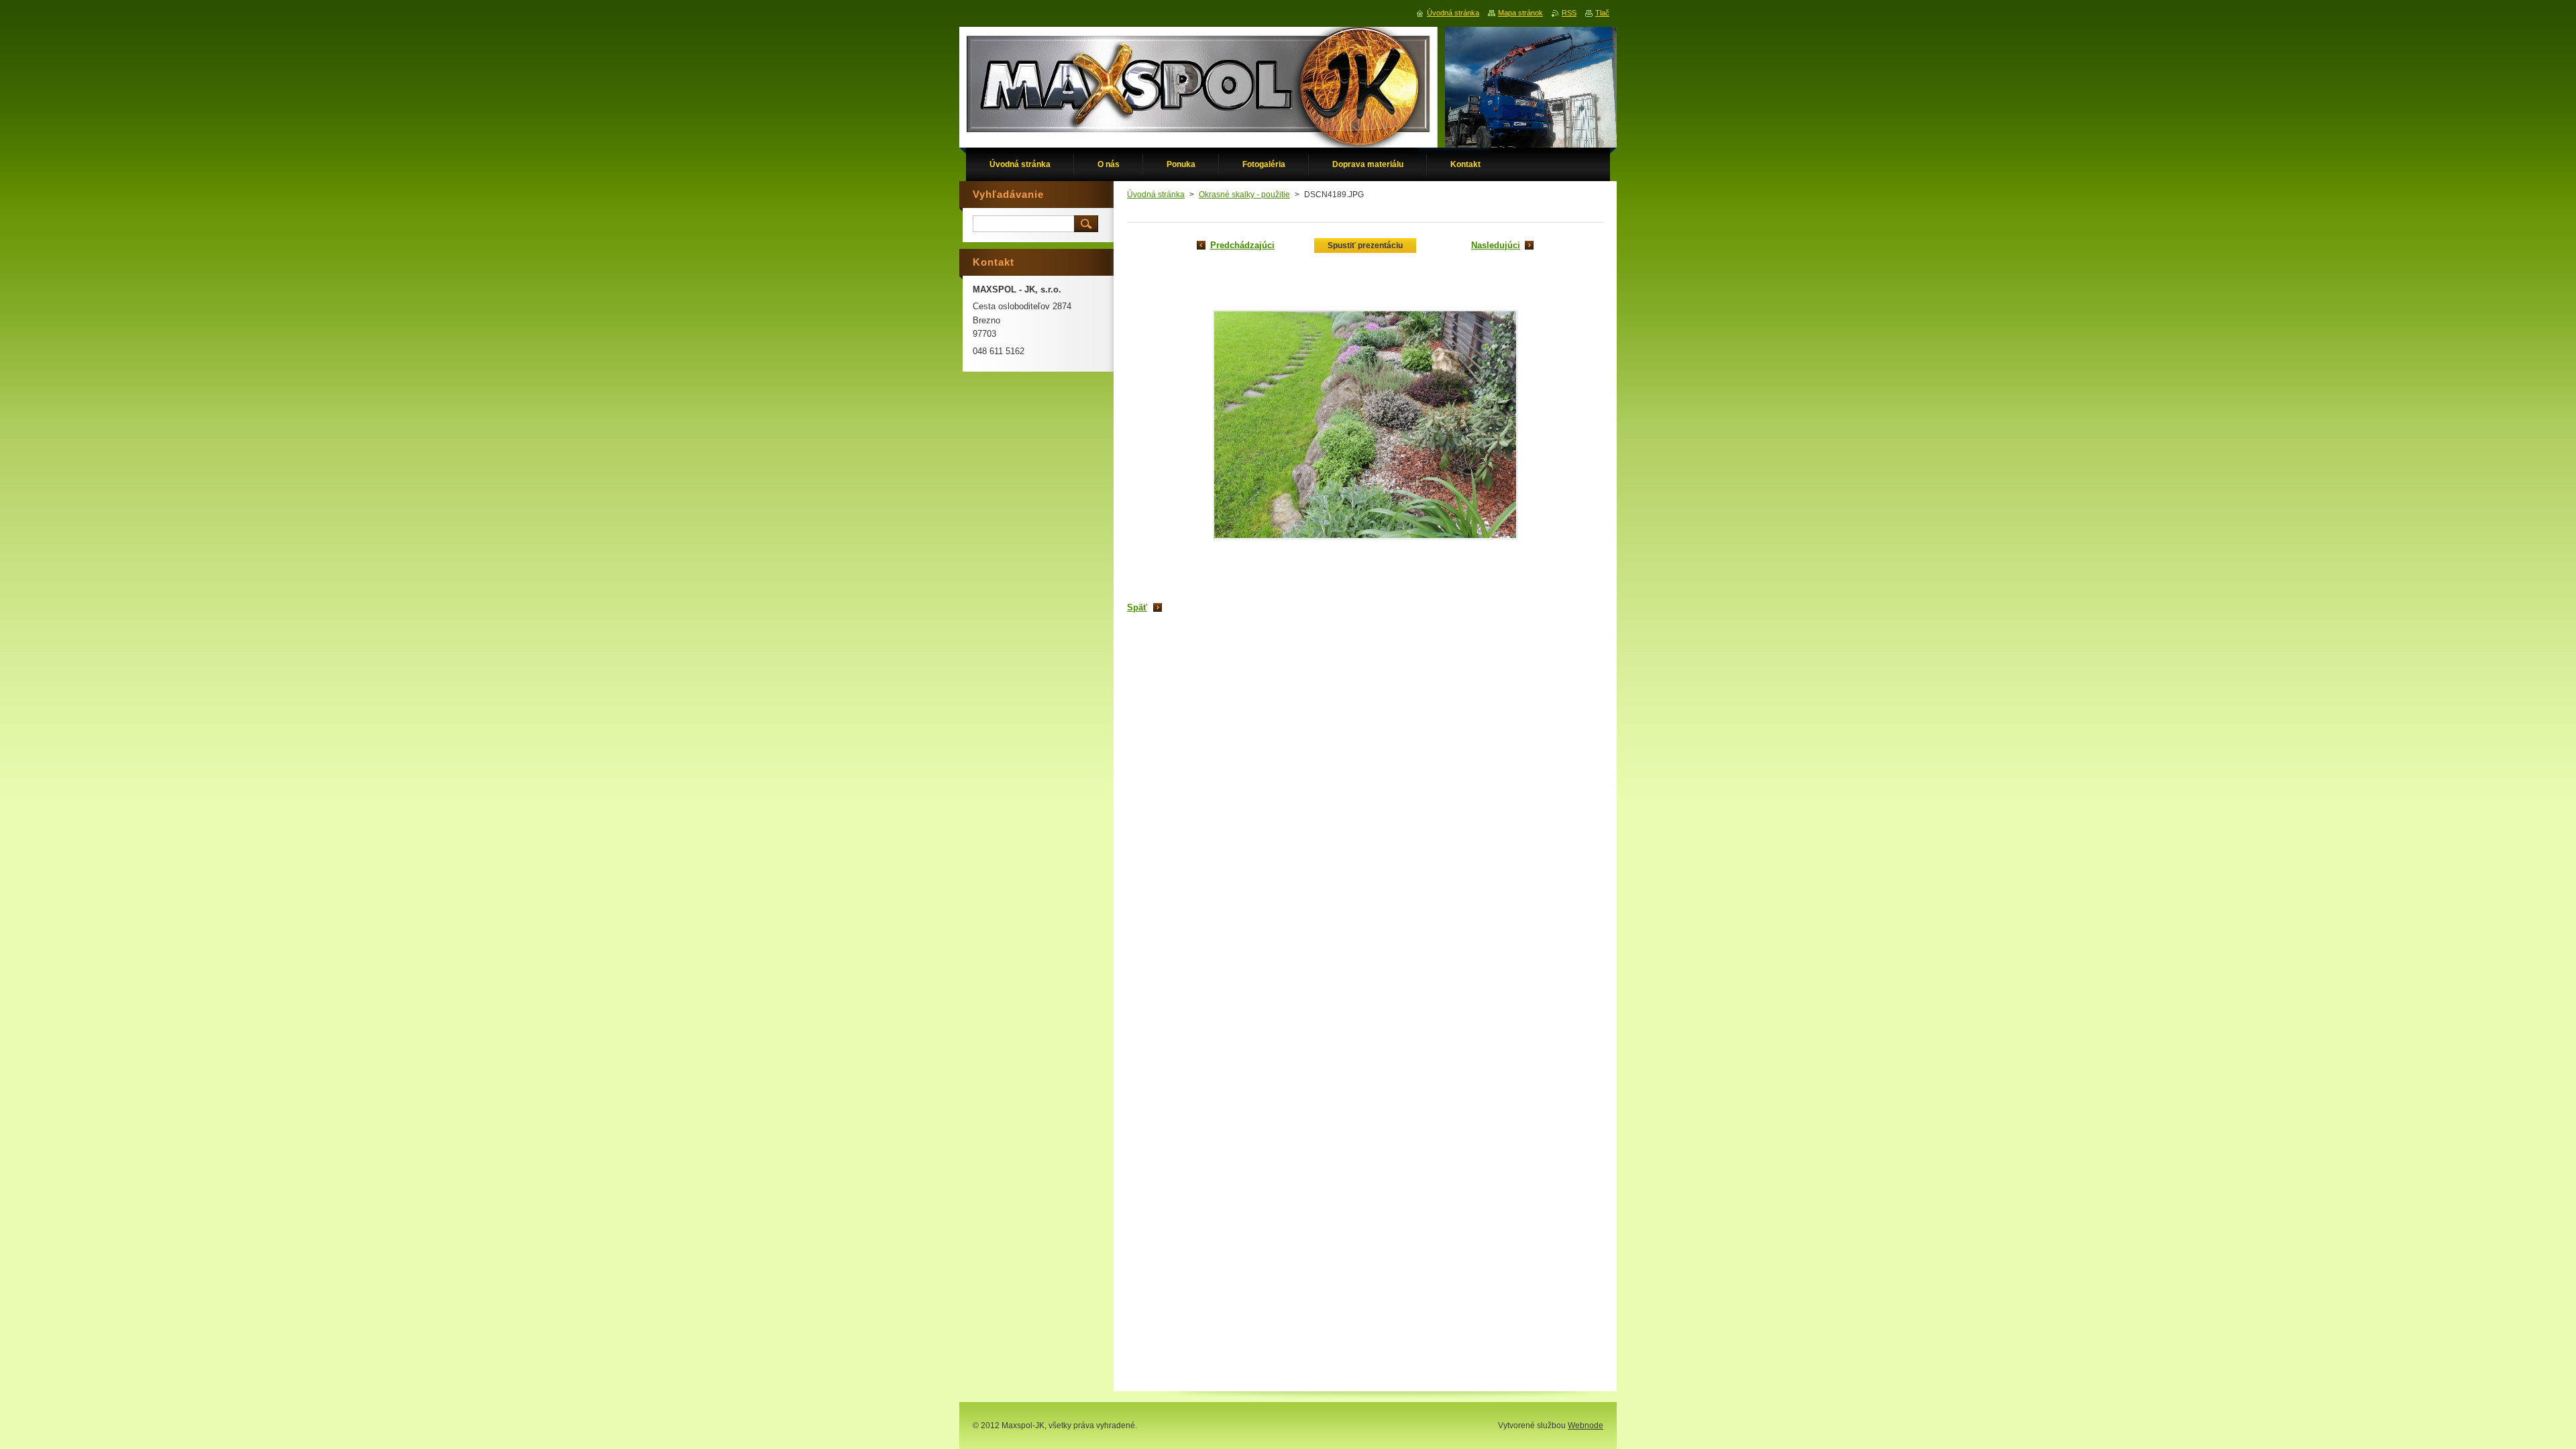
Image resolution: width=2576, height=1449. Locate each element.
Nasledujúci (1496, 245)
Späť (1137, 607)
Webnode (1586, 1426)
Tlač (1602, 13)
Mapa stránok (1520, 13)
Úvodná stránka (1156, 195)
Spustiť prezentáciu (1365, 246)
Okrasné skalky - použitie (1244, 195)
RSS (1569, 13)
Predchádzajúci (1242, 245)
